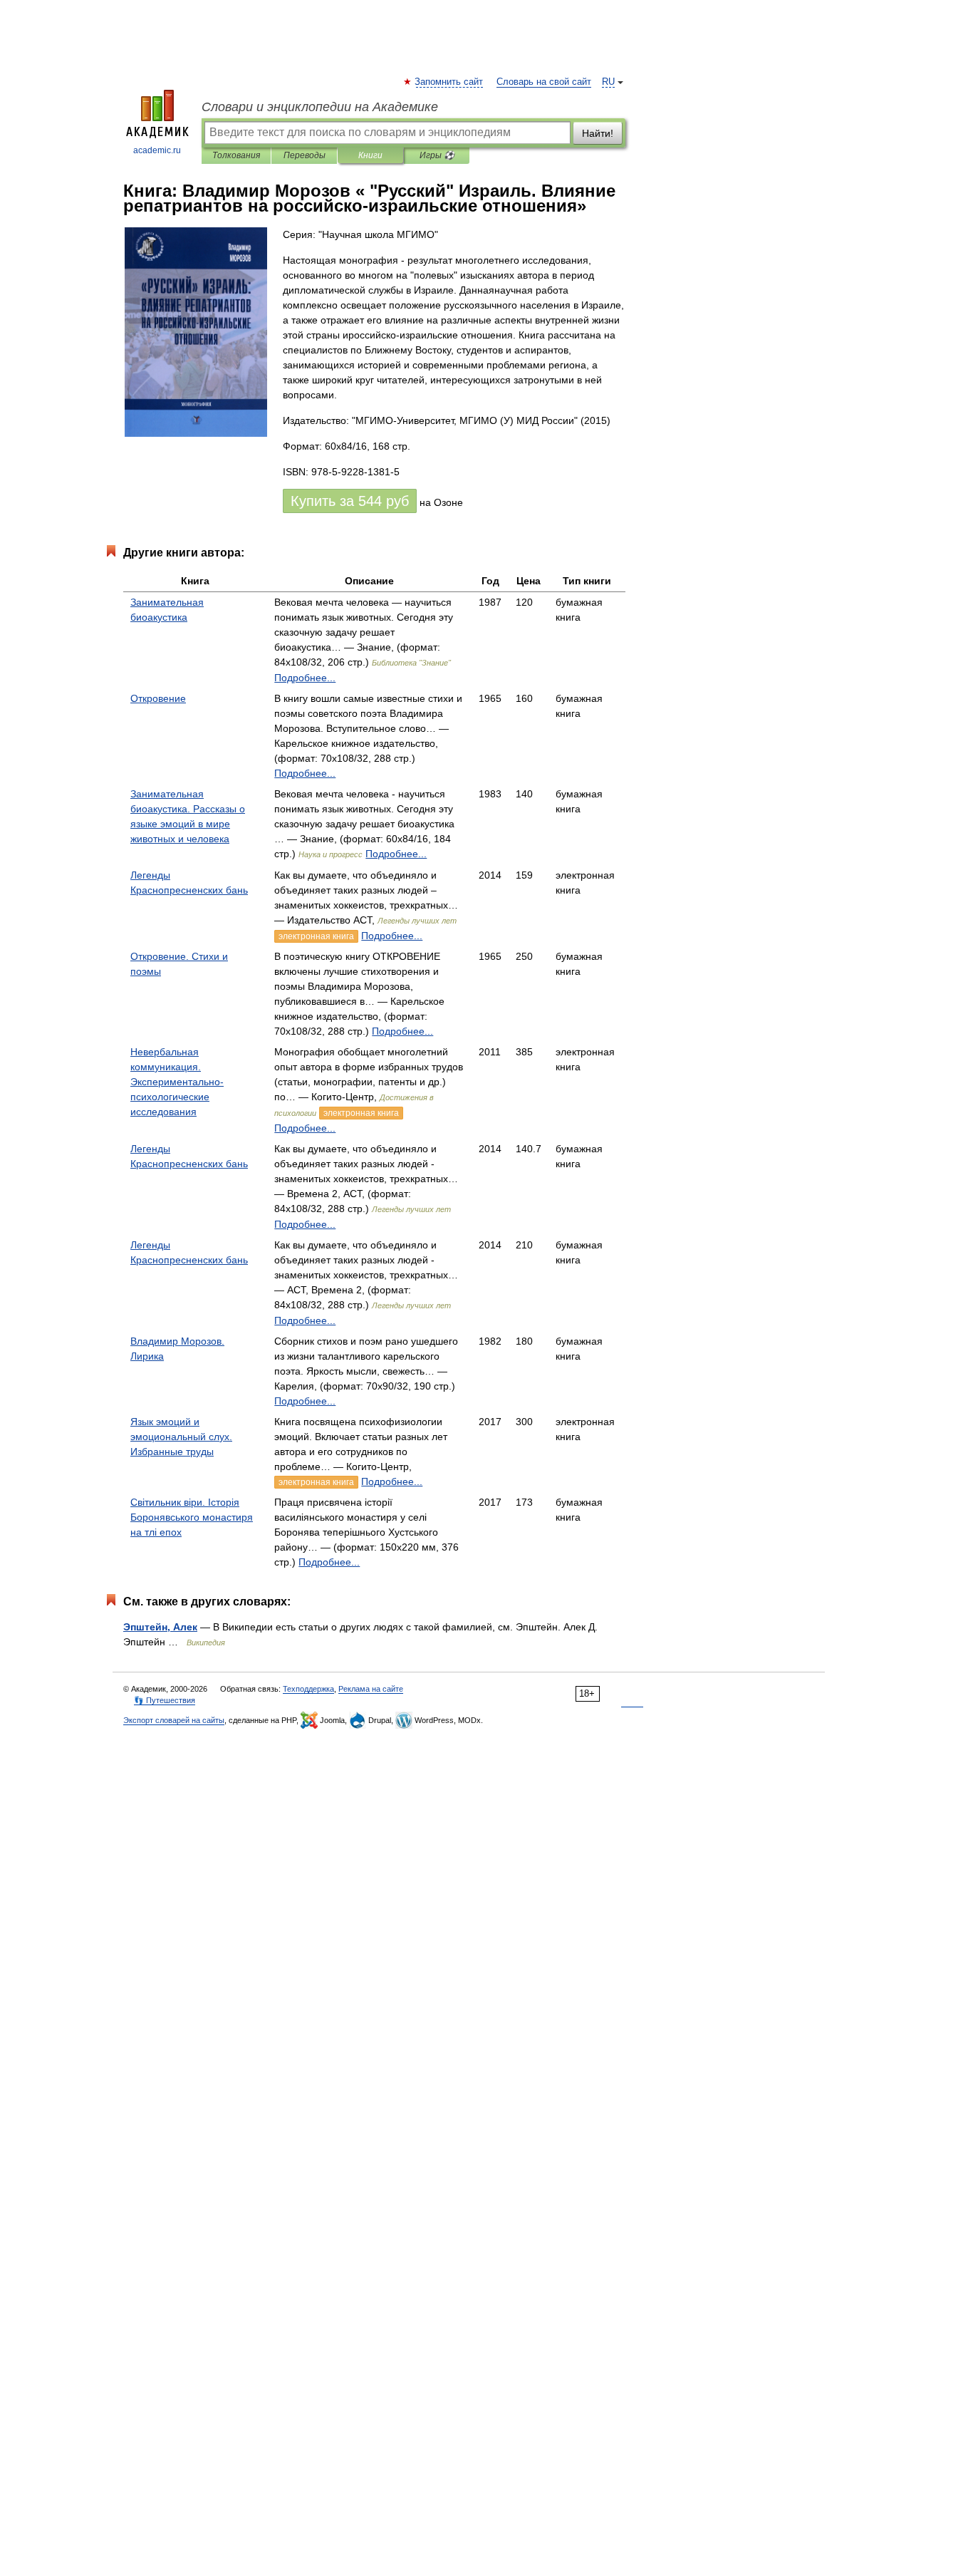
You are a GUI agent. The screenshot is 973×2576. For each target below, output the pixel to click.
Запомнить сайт (449, 82)
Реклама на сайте (371, 1689)
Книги (370, 155)
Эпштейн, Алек (160, 1627)
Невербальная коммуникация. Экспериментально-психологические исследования (177, 1082)
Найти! (598, 133)
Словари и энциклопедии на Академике (320, 107)
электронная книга (316, 936)
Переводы (305, 155)
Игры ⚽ (437, 155)
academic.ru (157, 150)
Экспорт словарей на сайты (174, 1720)
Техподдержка (308, 1689)
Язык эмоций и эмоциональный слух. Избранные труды (181, 1437)
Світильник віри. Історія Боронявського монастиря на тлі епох (192, 1517)
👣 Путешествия (165, 1700)
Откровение (158, 698)
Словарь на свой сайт (544, 82)
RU (608, 82)
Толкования (236, 155)
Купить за (350, 501)
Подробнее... (305, 678)
